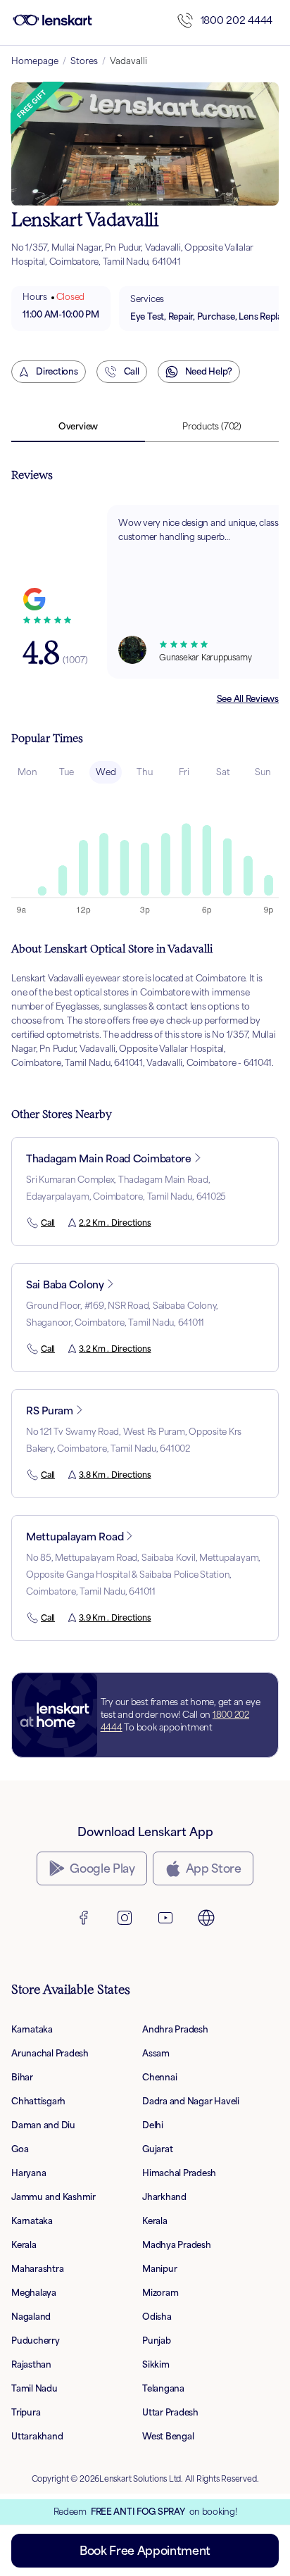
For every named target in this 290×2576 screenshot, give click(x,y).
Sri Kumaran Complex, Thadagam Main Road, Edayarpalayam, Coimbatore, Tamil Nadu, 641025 (126, 1188)
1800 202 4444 (237, 20)
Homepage (35, 61)
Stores (84, 61)
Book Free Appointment (145, 2551)
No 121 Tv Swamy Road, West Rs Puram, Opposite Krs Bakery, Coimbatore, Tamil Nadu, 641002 (134, 1440)
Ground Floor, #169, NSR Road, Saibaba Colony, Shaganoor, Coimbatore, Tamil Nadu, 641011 (122, 1314)
